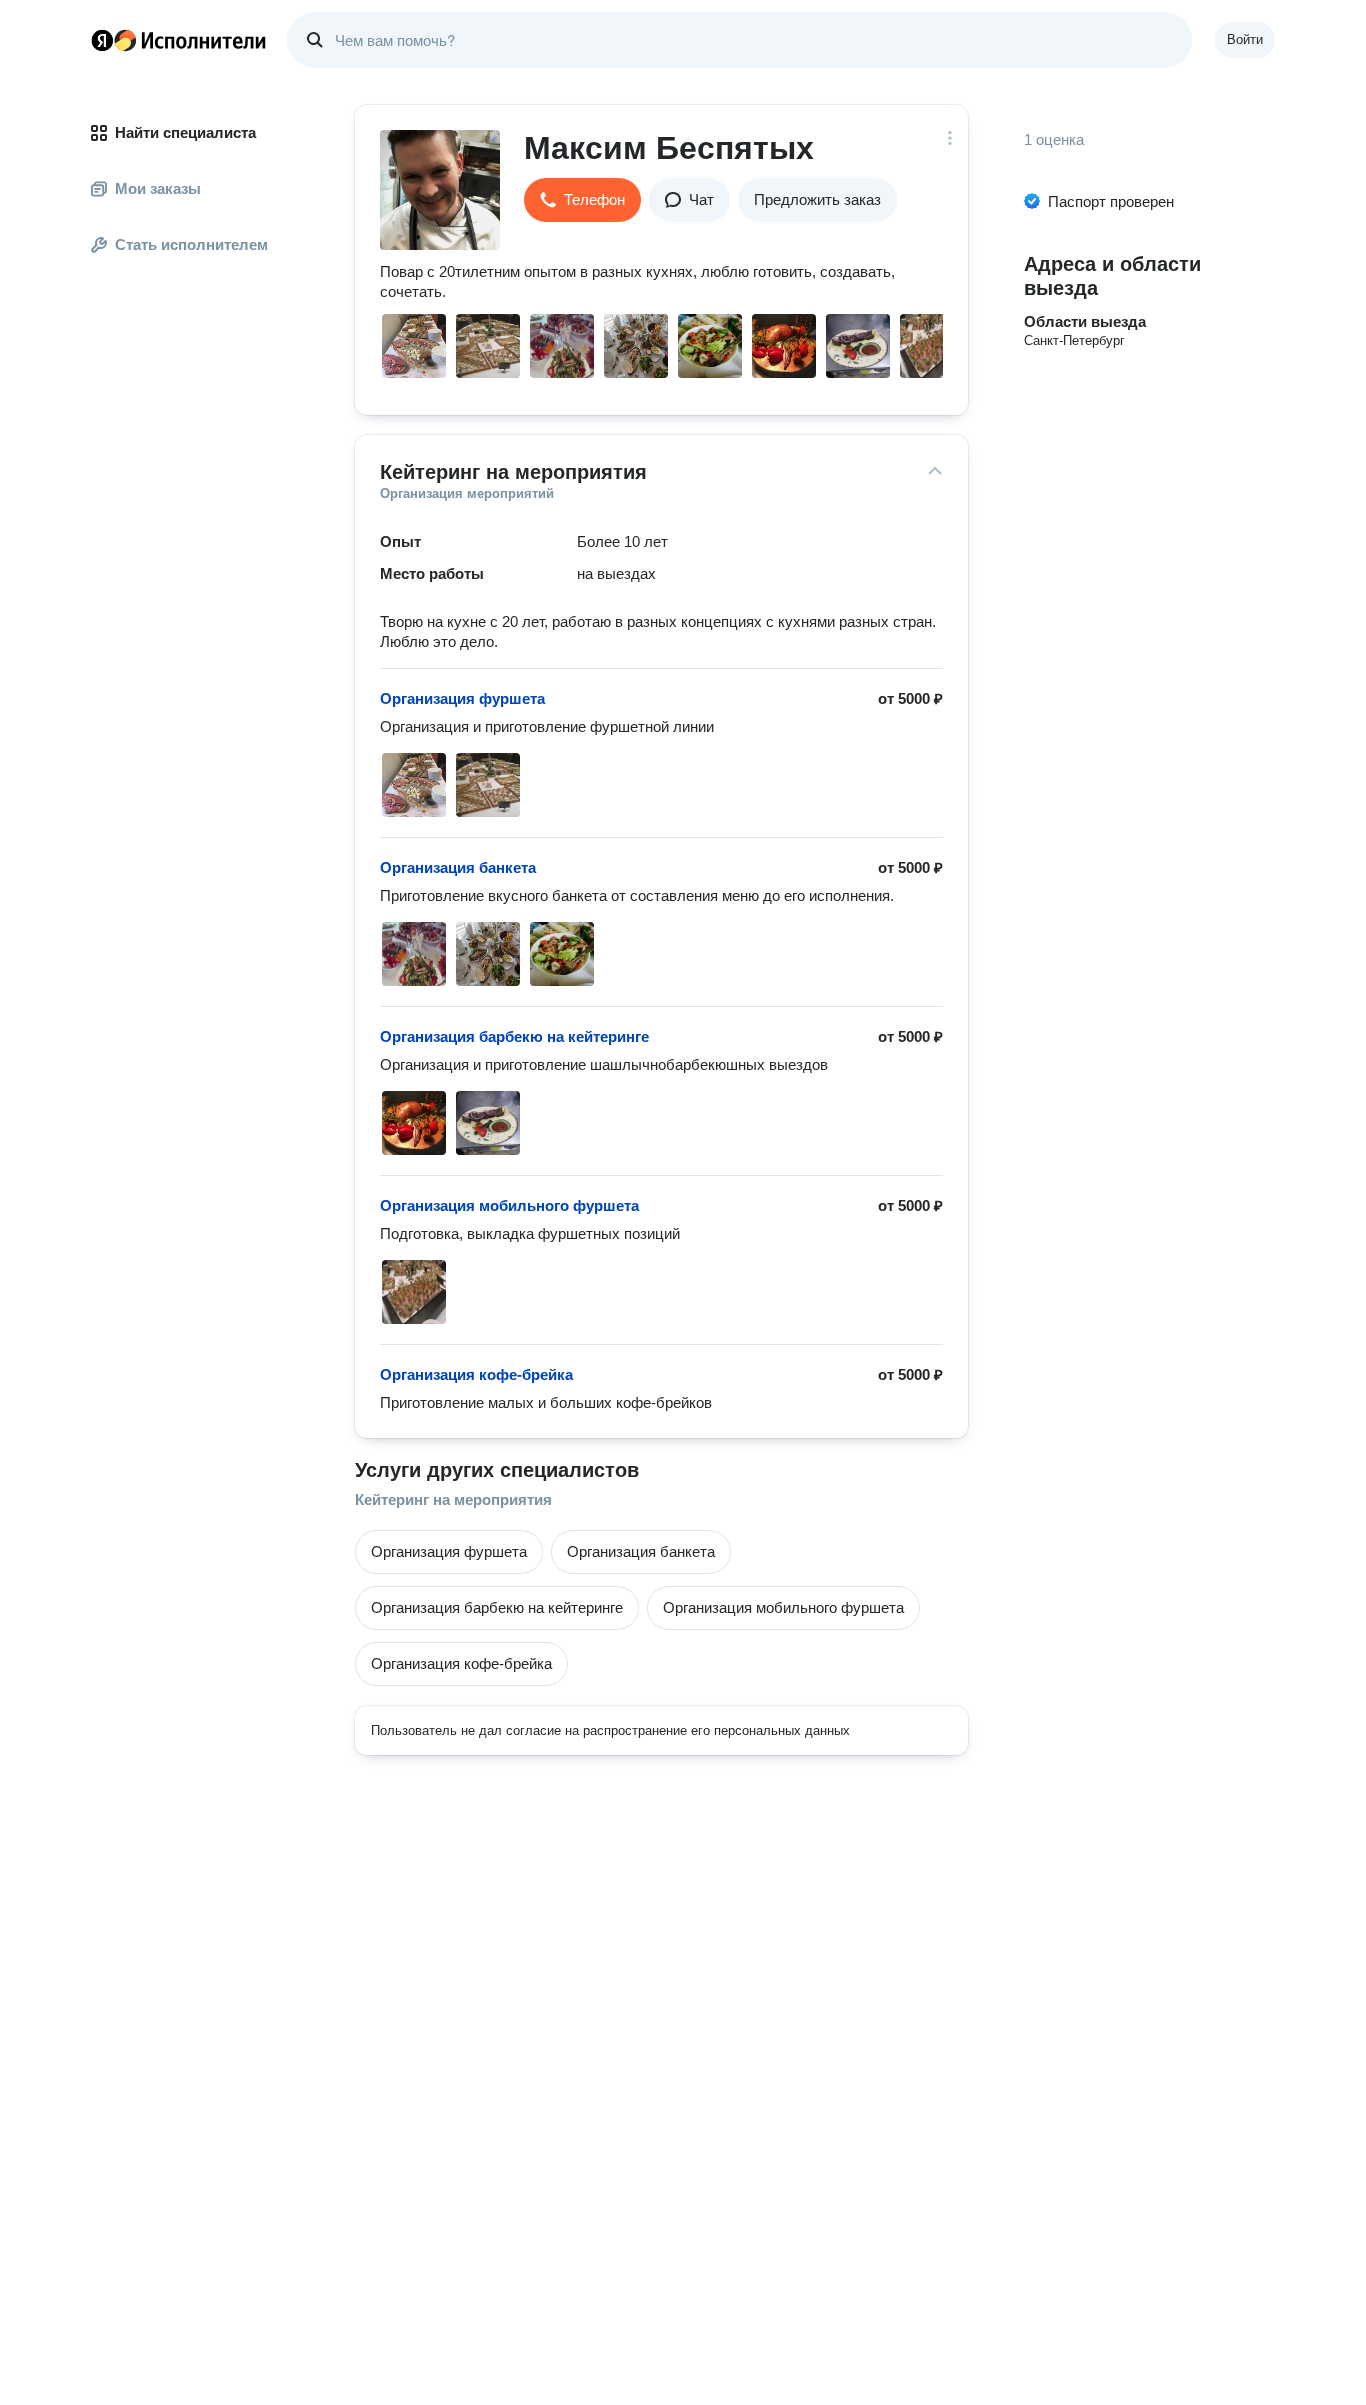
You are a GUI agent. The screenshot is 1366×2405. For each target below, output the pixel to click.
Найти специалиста (185, 132)
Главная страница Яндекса (102, 40)
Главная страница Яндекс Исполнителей (179, 40)
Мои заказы (158, 188)
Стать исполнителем (191, 244)
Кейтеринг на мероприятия (453, 1499)
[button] (582, 200)
